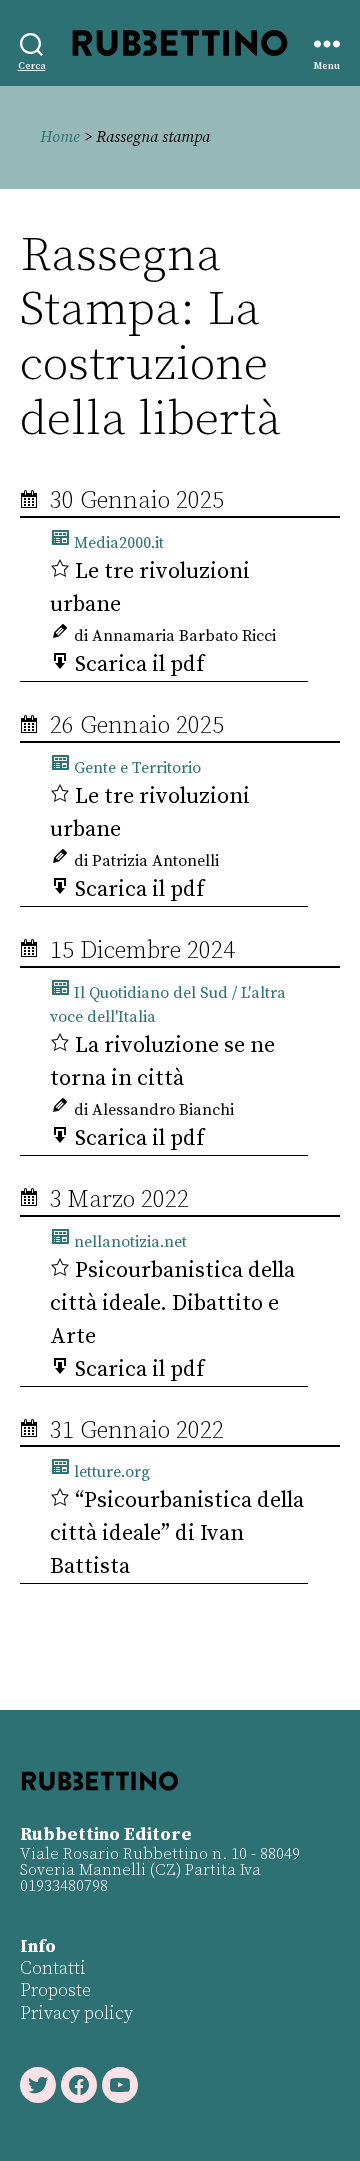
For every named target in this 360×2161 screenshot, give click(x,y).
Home (60, 137)
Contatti (53, 1968)
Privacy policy (76, 2013)
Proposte (55, 1990)
